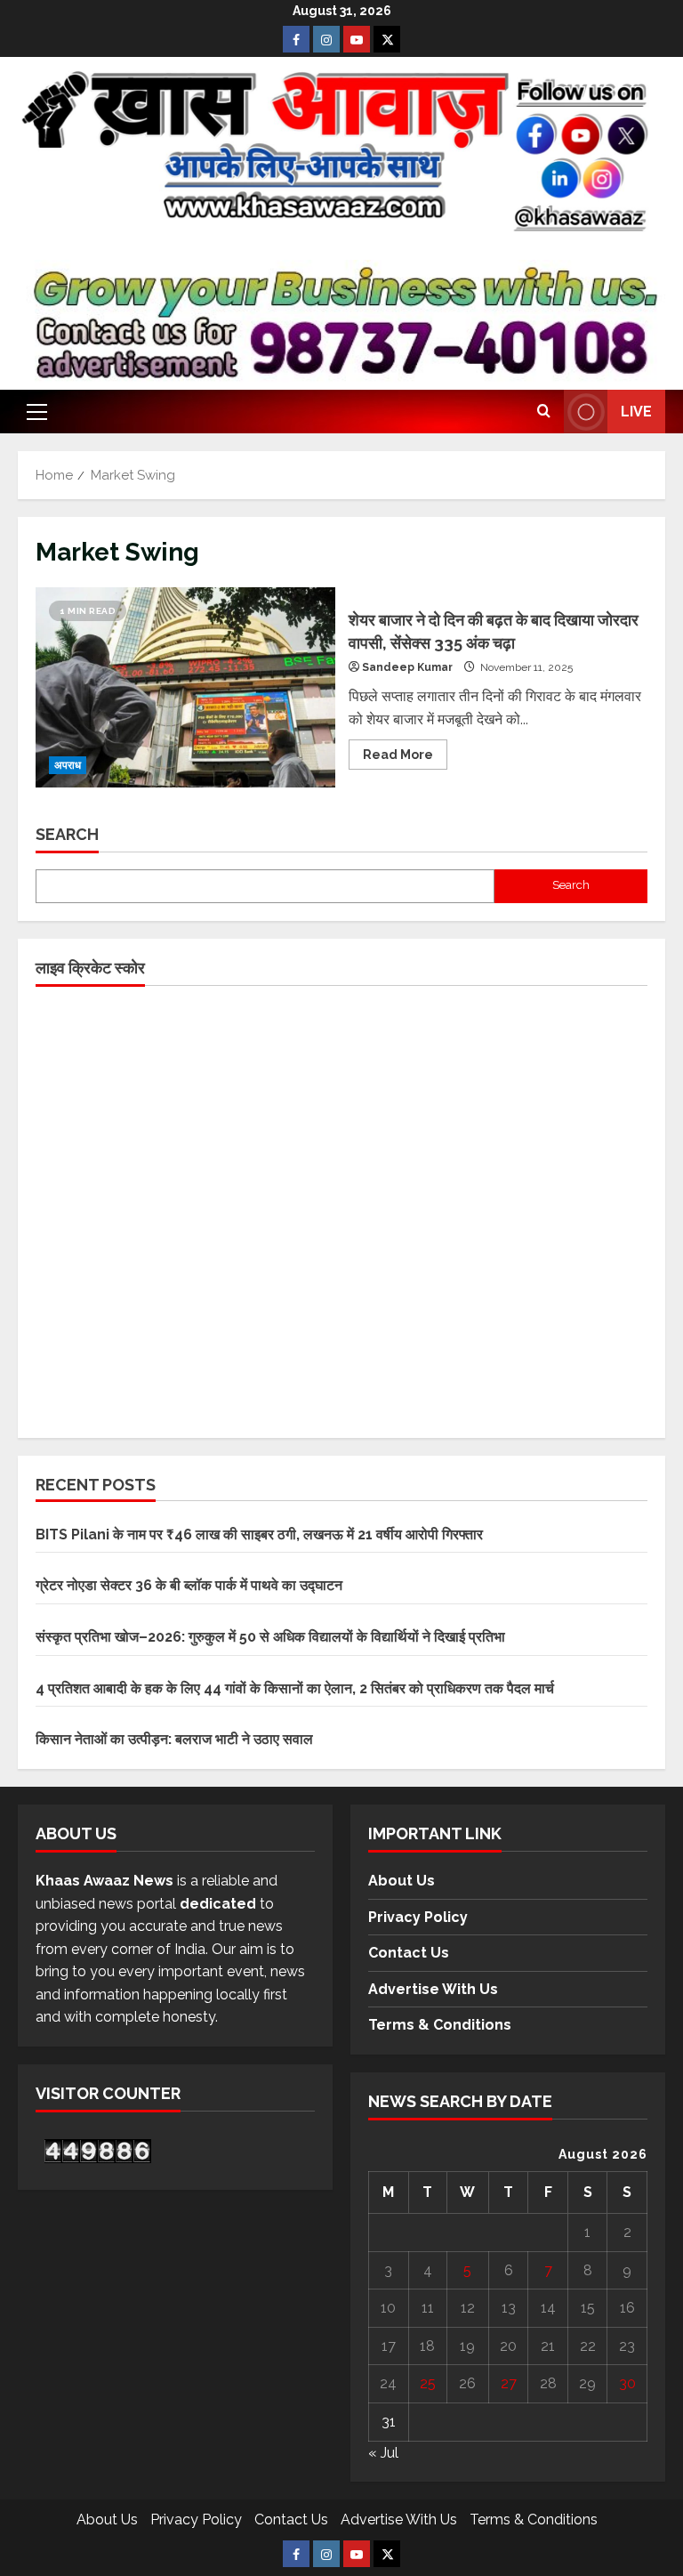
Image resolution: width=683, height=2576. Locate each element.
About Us (402, 1881)
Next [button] (621, 325)
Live (636, 412)
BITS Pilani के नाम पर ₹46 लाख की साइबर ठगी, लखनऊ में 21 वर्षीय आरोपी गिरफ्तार (259, 1534)
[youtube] (357, 39)
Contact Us (409, 1953)
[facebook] (296, 39)
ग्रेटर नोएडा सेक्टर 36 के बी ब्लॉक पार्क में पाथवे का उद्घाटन (189, 1585)
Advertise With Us (433, 1989)
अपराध (68, 765)
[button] (37, 412)
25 (428, 2383)
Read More (405, 751)
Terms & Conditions (440, 2025)
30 (627, 2383)
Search (67, 834)
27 (509, 2383)
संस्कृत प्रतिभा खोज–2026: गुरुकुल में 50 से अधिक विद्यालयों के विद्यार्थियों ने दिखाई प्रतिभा (270, 1637)
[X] (387, 39)
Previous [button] (62, 325)
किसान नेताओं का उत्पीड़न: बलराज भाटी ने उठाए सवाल (174, 1739)
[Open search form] (544, 412)
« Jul (383, 2453)
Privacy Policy (418, 1917)
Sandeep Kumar (407, 667)
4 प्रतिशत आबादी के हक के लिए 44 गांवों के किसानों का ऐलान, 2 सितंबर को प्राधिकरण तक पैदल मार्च (295, 1688)
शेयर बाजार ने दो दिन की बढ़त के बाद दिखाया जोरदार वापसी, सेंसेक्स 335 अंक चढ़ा (185, 687)
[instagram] (326, 39)
